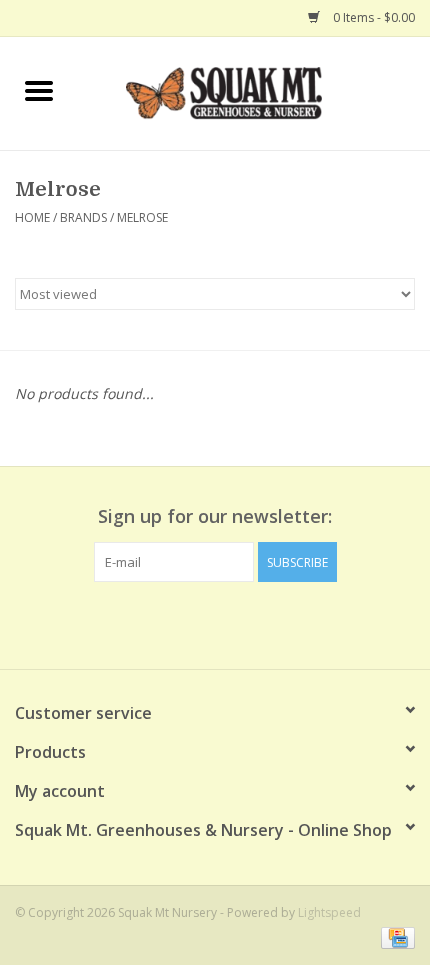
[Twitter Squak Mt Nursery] (215, 623)
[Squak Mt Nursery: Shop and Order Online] (254, 91)
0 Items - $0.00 (372, 17)
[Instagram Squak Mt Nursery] (251, 623)
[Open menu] (39, 90)
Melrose (142, 217)
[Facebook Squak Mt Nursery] (179, 623)
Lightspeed (329, 912)
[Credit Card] (394, 937)
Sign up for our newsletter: (215, 516)
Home (32, 217)
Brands (83, 217)
